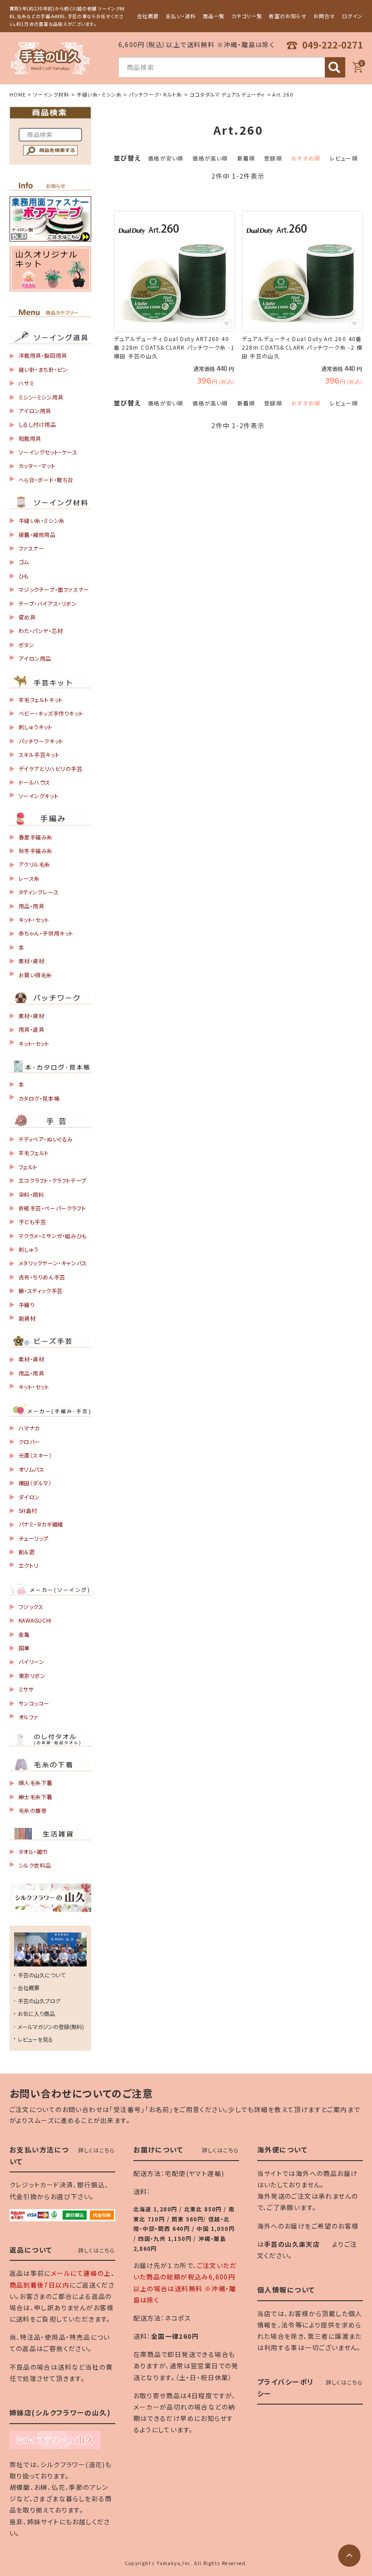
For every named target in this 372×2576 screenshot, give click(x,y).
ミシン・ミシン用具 (41, 397)
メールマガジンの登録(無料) (51, 2027)
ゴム (24, 562)
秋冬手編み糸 (36, 851)
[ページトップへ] (349, 2556)
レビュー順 (344, 158)
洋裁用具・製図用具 (43, 355)
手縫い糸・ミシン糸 (99, 94)
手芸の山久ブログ (39, 2001)
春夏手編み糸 (36, 837)
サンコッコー (34, 1703)
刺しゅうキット (36, 727)
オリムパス (32, 1469)
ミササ (26, 1689)
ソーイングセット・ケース (48, 452)
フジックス (31, 1607)
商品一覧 (214, 16)
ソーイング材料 (51, 94)
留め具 (27, 617)
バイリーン (32, 1661)
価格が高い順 (210, 158)
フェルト (28, 1167)
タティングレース (39, 892)
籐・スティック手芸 (41, 1290)
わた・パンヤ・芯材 (41, 631)
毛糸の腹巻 (33, 1810)
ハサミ (27, 383)
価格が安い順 (166, 158)
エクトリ (29, 1565)
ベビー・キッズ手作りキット (51, 713)
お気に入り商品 (36, 2013)
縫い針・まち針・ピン (43, 369)
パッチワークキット (41, 741)
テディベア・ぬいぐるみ (46, 1139)
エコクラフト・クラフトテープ (53, 1180)
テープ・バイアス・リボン (48, 603)
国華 (24, 1648)
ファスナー (32, 548)
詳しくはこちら (96, 2150)
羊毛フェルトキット (41, 700)
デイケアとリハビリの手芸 (51, 768)
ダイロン (29, 1497)
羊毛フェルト (34, 1153)
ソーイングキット (39, 796)
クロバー (29, 1442)
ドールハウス (35, 782)
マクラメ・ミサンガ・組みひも (53, 1236)
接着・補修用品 (37, 534)
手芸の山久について (42, 1975)
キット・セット (34, 920)
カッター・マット (37, 466)
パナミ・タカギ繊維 (41, 1524)
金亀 (24, 1634)
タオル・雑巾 (34, 1851)
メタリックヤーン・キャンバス (53, 1263)
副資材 (27, 1318)
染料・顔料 (32, 1194)
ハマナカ (29, 1428)
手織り (27, 1305)
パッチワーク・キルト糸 (155, 94)
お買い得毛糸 (36, 975)
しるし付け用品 (37, 424)
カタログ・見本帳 (39, 1098)
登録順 (273, 158)
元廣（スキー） (35, 1455)
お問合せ (324, 16)
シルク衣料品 (35, 1865)
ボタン (27, 645)
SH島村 (28, 1510)
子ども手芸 (32, 1222)
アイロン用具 (35, 411)
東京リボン (32, 1676)
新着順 (246, 158)
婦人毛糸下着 (36, 1783)
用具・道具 (32, 1029)
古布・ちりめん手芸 (42, 1277)
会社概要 (148, 16)
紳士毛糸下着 (36, 1797)
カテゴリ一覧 (247, 16)
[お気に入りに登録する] (227, 324)
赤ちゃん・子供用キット (46, 933)
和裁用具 (30, 438)
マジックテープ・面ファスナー (54, 589)
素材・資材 (32, 961)
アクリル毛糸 (35, 864)
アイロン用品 (35, 658)
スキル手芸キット (39, 754)
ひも (24, 576)
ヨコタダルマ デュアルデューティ (228, 94)
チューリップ (34, 1538)
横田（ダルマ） (35, 1483)
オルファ (29, 1717)
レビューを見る (35, 2039)
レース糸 (29, 878)
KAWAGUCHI (35, 1620)
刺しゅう (29, 1249)
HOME (18, 94)
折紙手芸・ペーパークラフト (52, 1208)
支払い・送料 (181, 16)
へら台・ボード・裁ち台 (46, 480)
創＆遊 (27, 1552)
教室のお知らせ (288, 16)
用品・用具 (32, 906)
